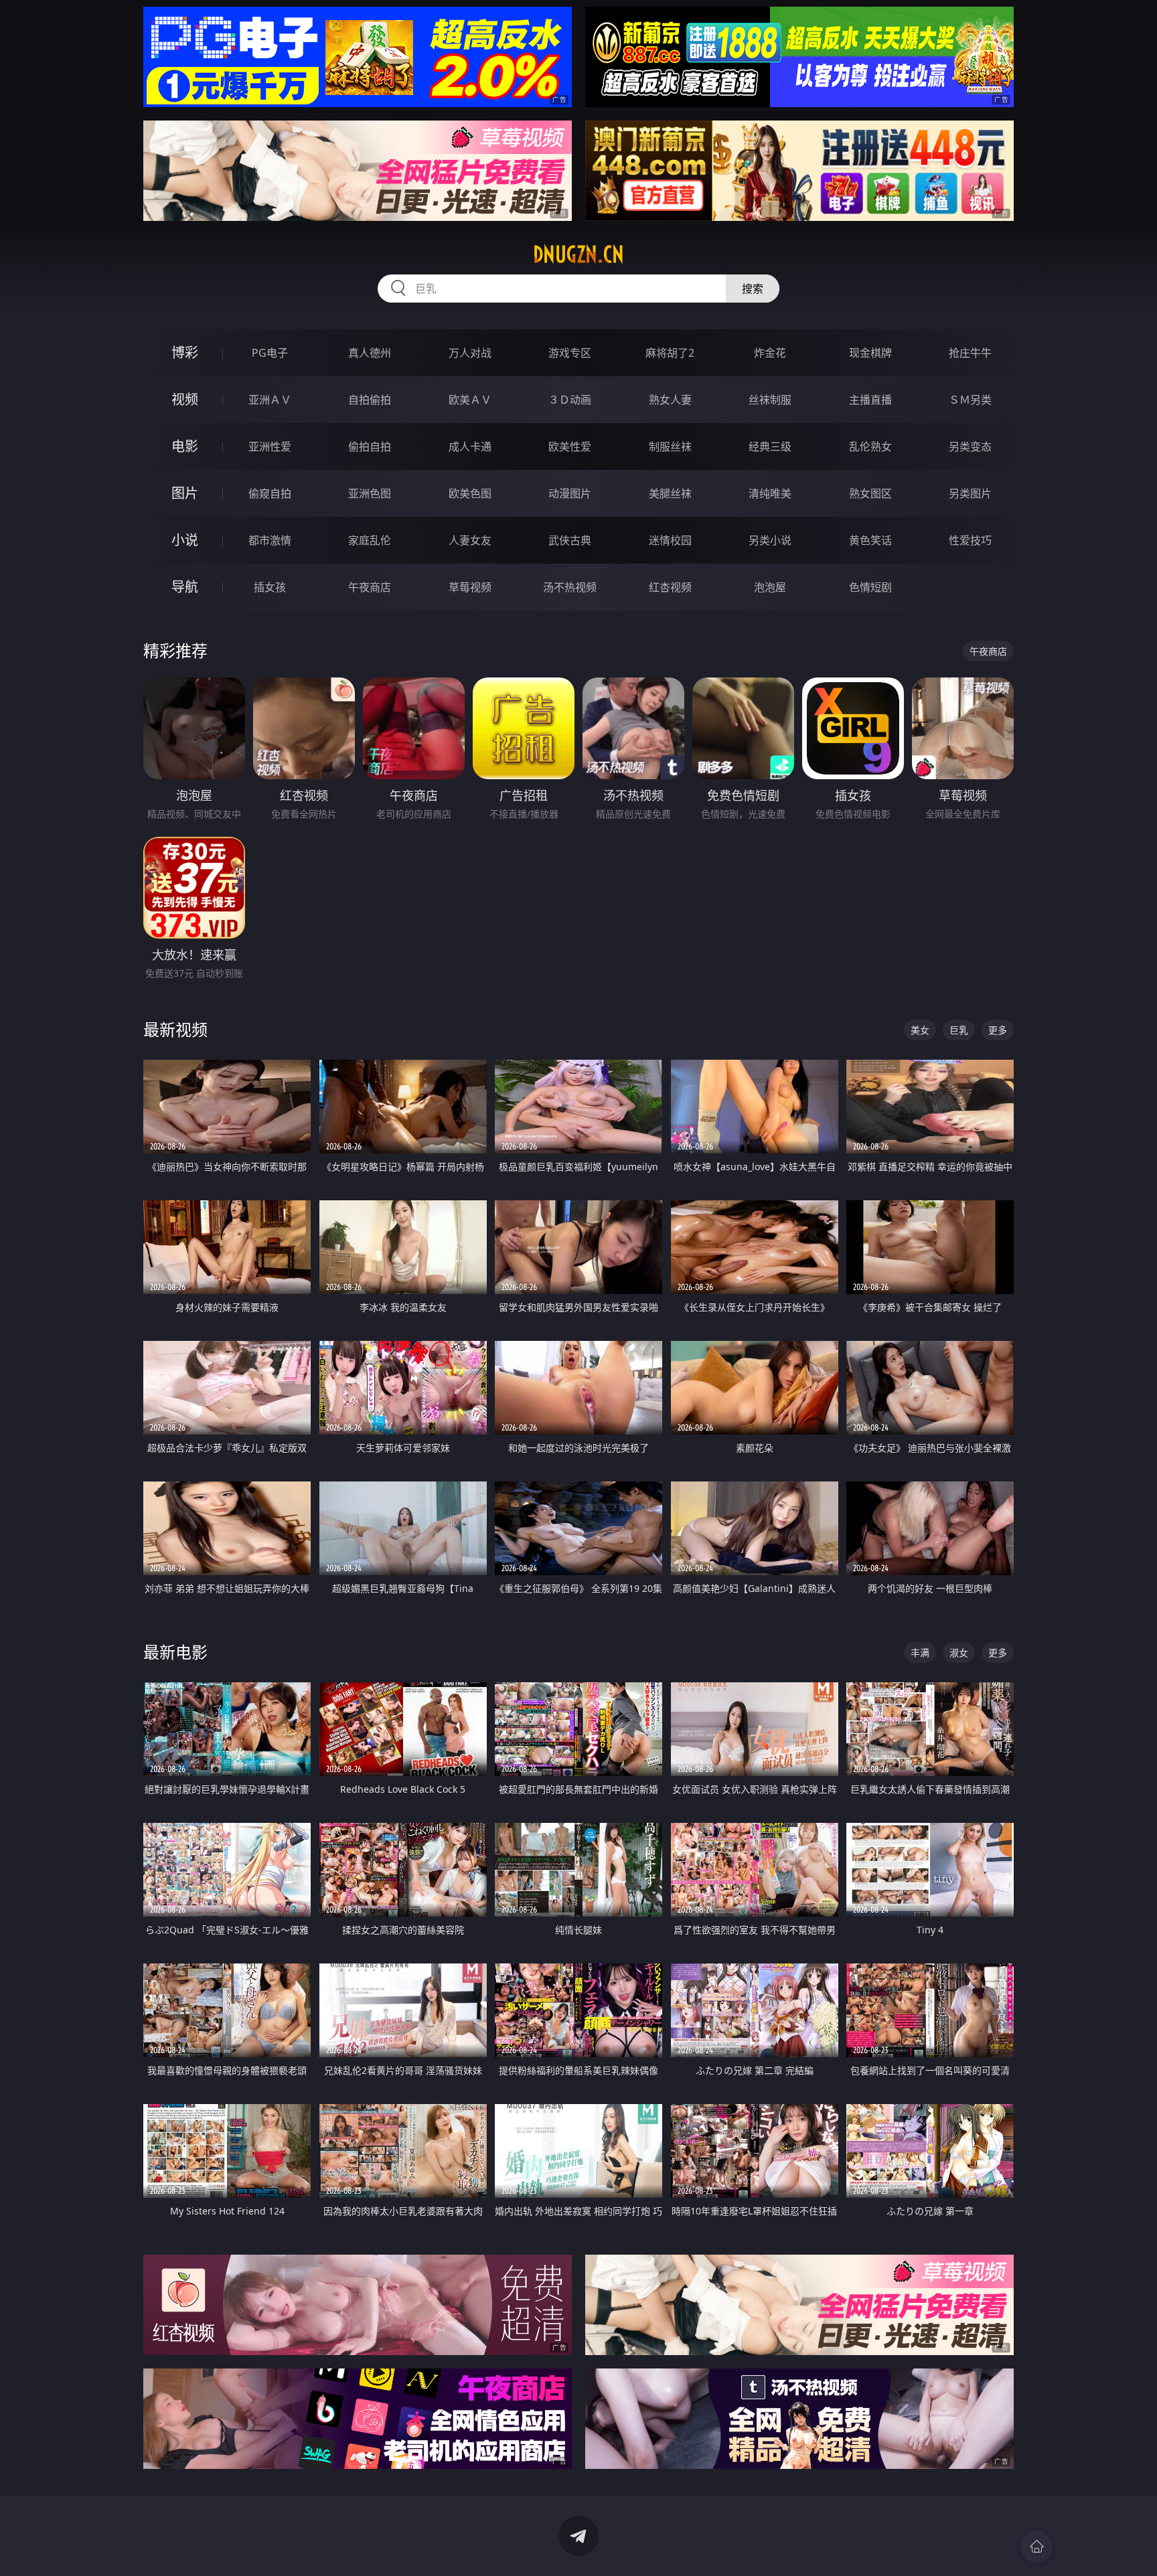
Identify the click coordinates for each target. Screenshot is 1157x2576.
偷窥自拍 (270, 493)
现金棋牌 (870, 353)
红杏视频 (670, 587)
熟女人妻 (670, 400)
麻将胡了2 (670, 353)
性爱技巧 (970, 540)
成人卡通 (470, 447)
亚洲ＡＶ (270, 400)
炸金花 (770, 353)
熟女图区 (870, 493)
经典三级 (770, 447)
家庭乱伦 (370, 540)
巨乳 (959, 1030)
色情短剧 (870, 587)
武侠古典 (570, 540)
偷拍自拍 (370, 447)
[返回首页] (1036, 2547)
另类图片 (970, 493)
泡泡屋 (770, 587)
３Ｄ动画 (570, 400)
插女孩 (270, 587)
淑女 (959, 1653)
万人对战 (470, 353)
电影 (185, 446)
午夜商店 (370, 587)
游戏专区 (570, 353)
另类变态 (970, 447)
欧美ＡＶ (470, 400)
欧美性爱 (570, 447)
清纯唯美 (770, 493)
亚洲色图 (370, 493)
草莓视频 (470, 587)
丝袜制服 (770, 400)
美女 (920, 1030)
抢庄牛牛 (970, 353)
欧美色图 (470, 493)
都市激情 (270, 540)
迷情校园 (670, 540)
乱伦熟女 (870, 447)
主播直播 (870, 400)
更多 (998, 1030)
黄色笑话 (870, 540)
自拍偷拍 (370, 400)
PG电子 (270, 353)
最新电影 (175, 1652)
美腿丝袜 (670, 493)
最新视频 (175, 1029)
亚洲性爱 (270, 447)
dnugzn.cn (578, 254)
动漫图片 (570, 493)
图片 (185, 493)
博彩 (185, 352)
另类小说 (770, 540)
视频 (185, 399)
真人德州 (370, 353)
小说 (185, 540)
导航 (185, 587)
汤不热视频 (570, 587)
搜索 (753, 289)
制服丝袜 (670, 447)
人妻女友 (470, 540)
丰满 (920, 1653)
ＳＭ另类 (970, 400)
